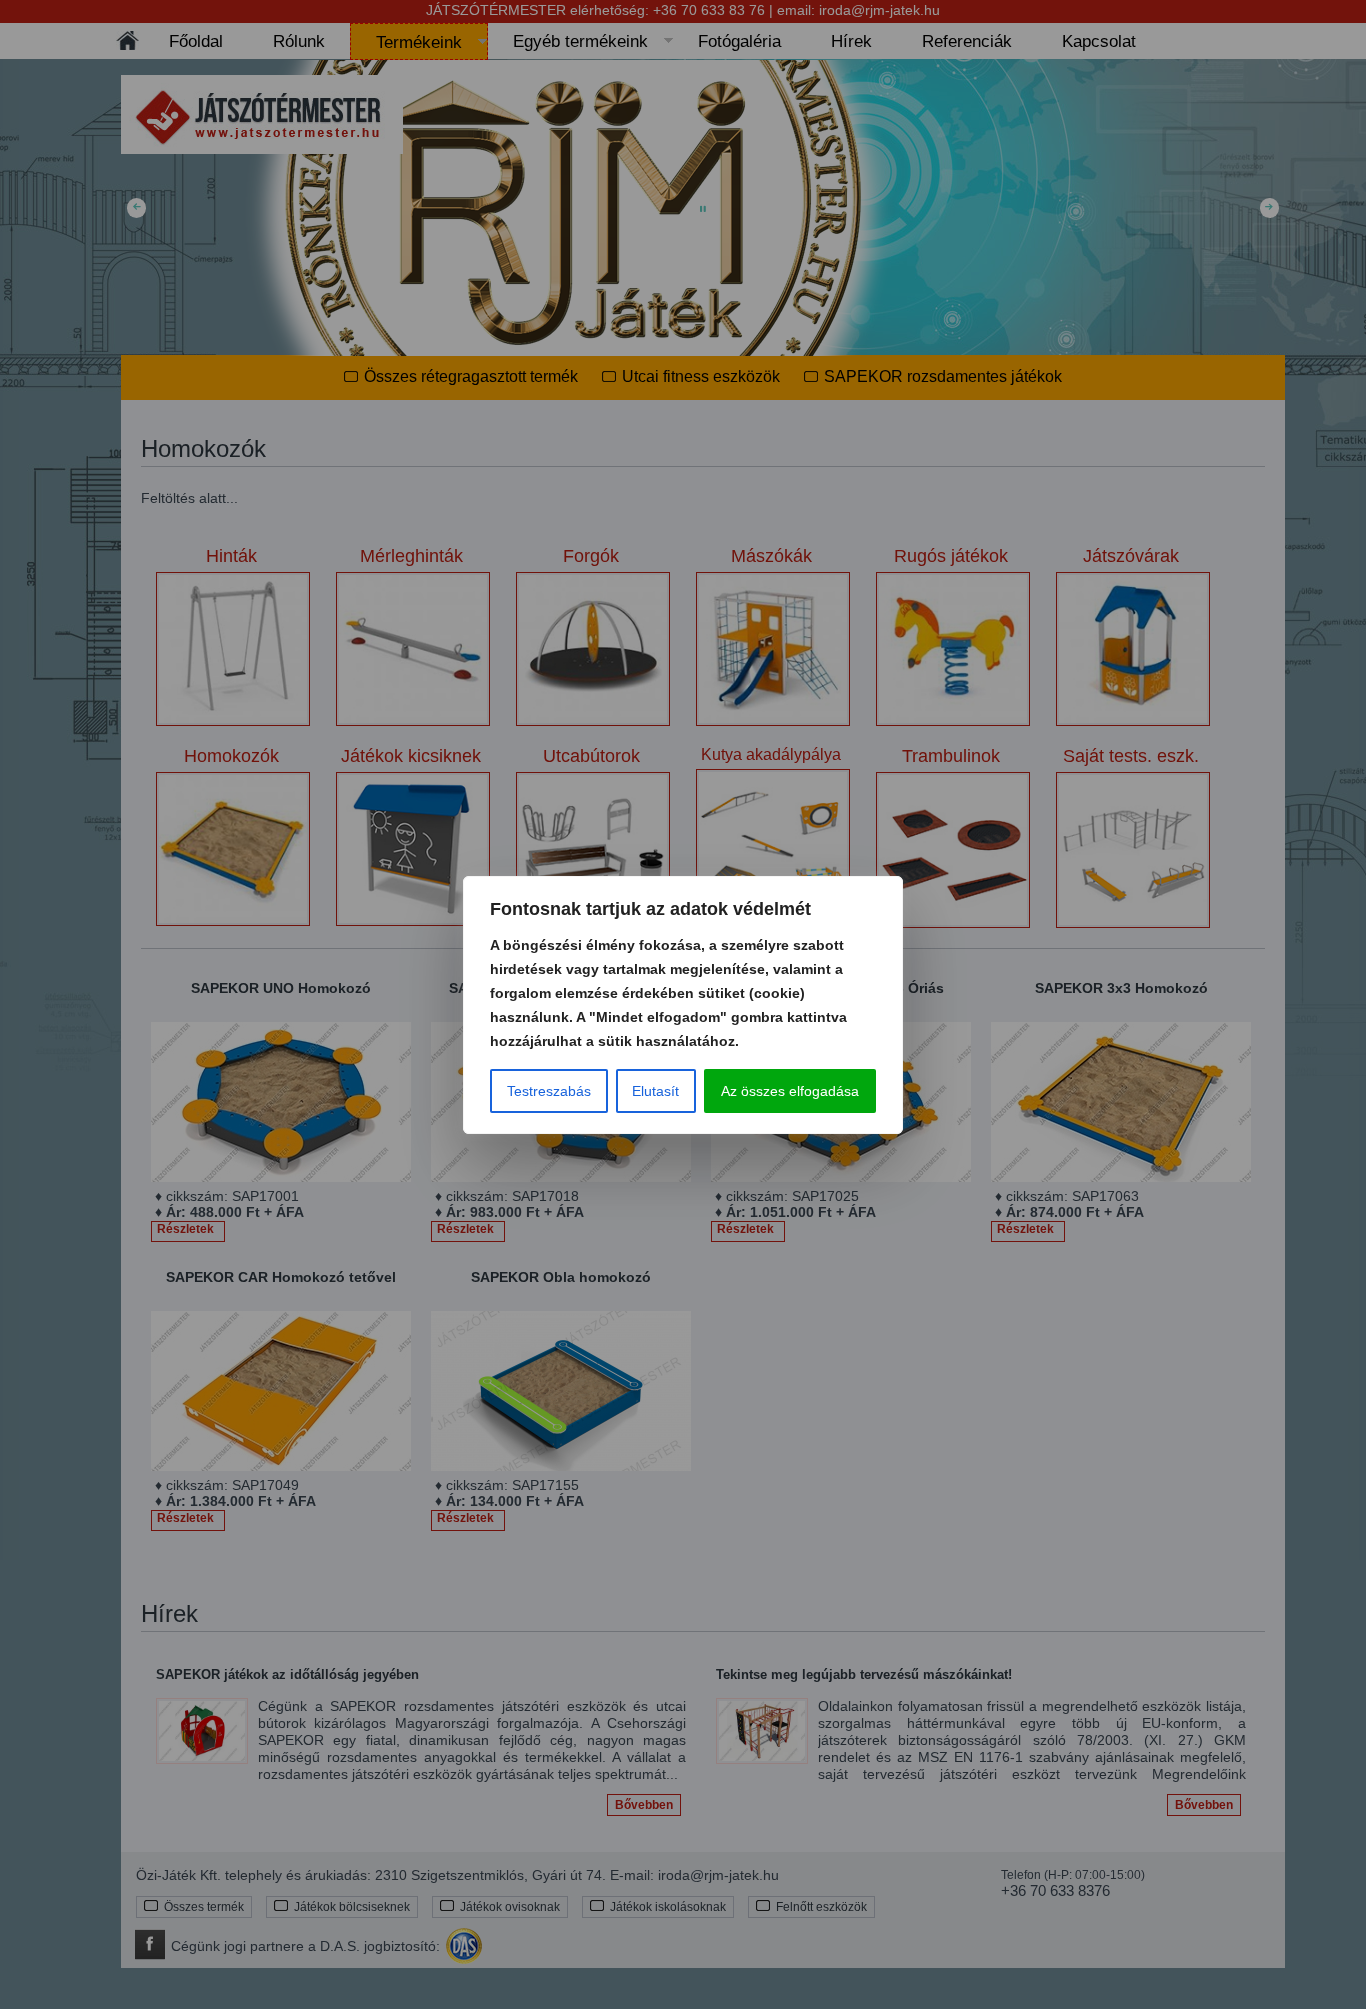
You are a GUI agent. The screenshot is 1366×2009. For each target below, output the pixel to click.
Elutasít (655, 1091)
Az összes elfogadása (790, 1091)
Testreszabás (549, 1091)
